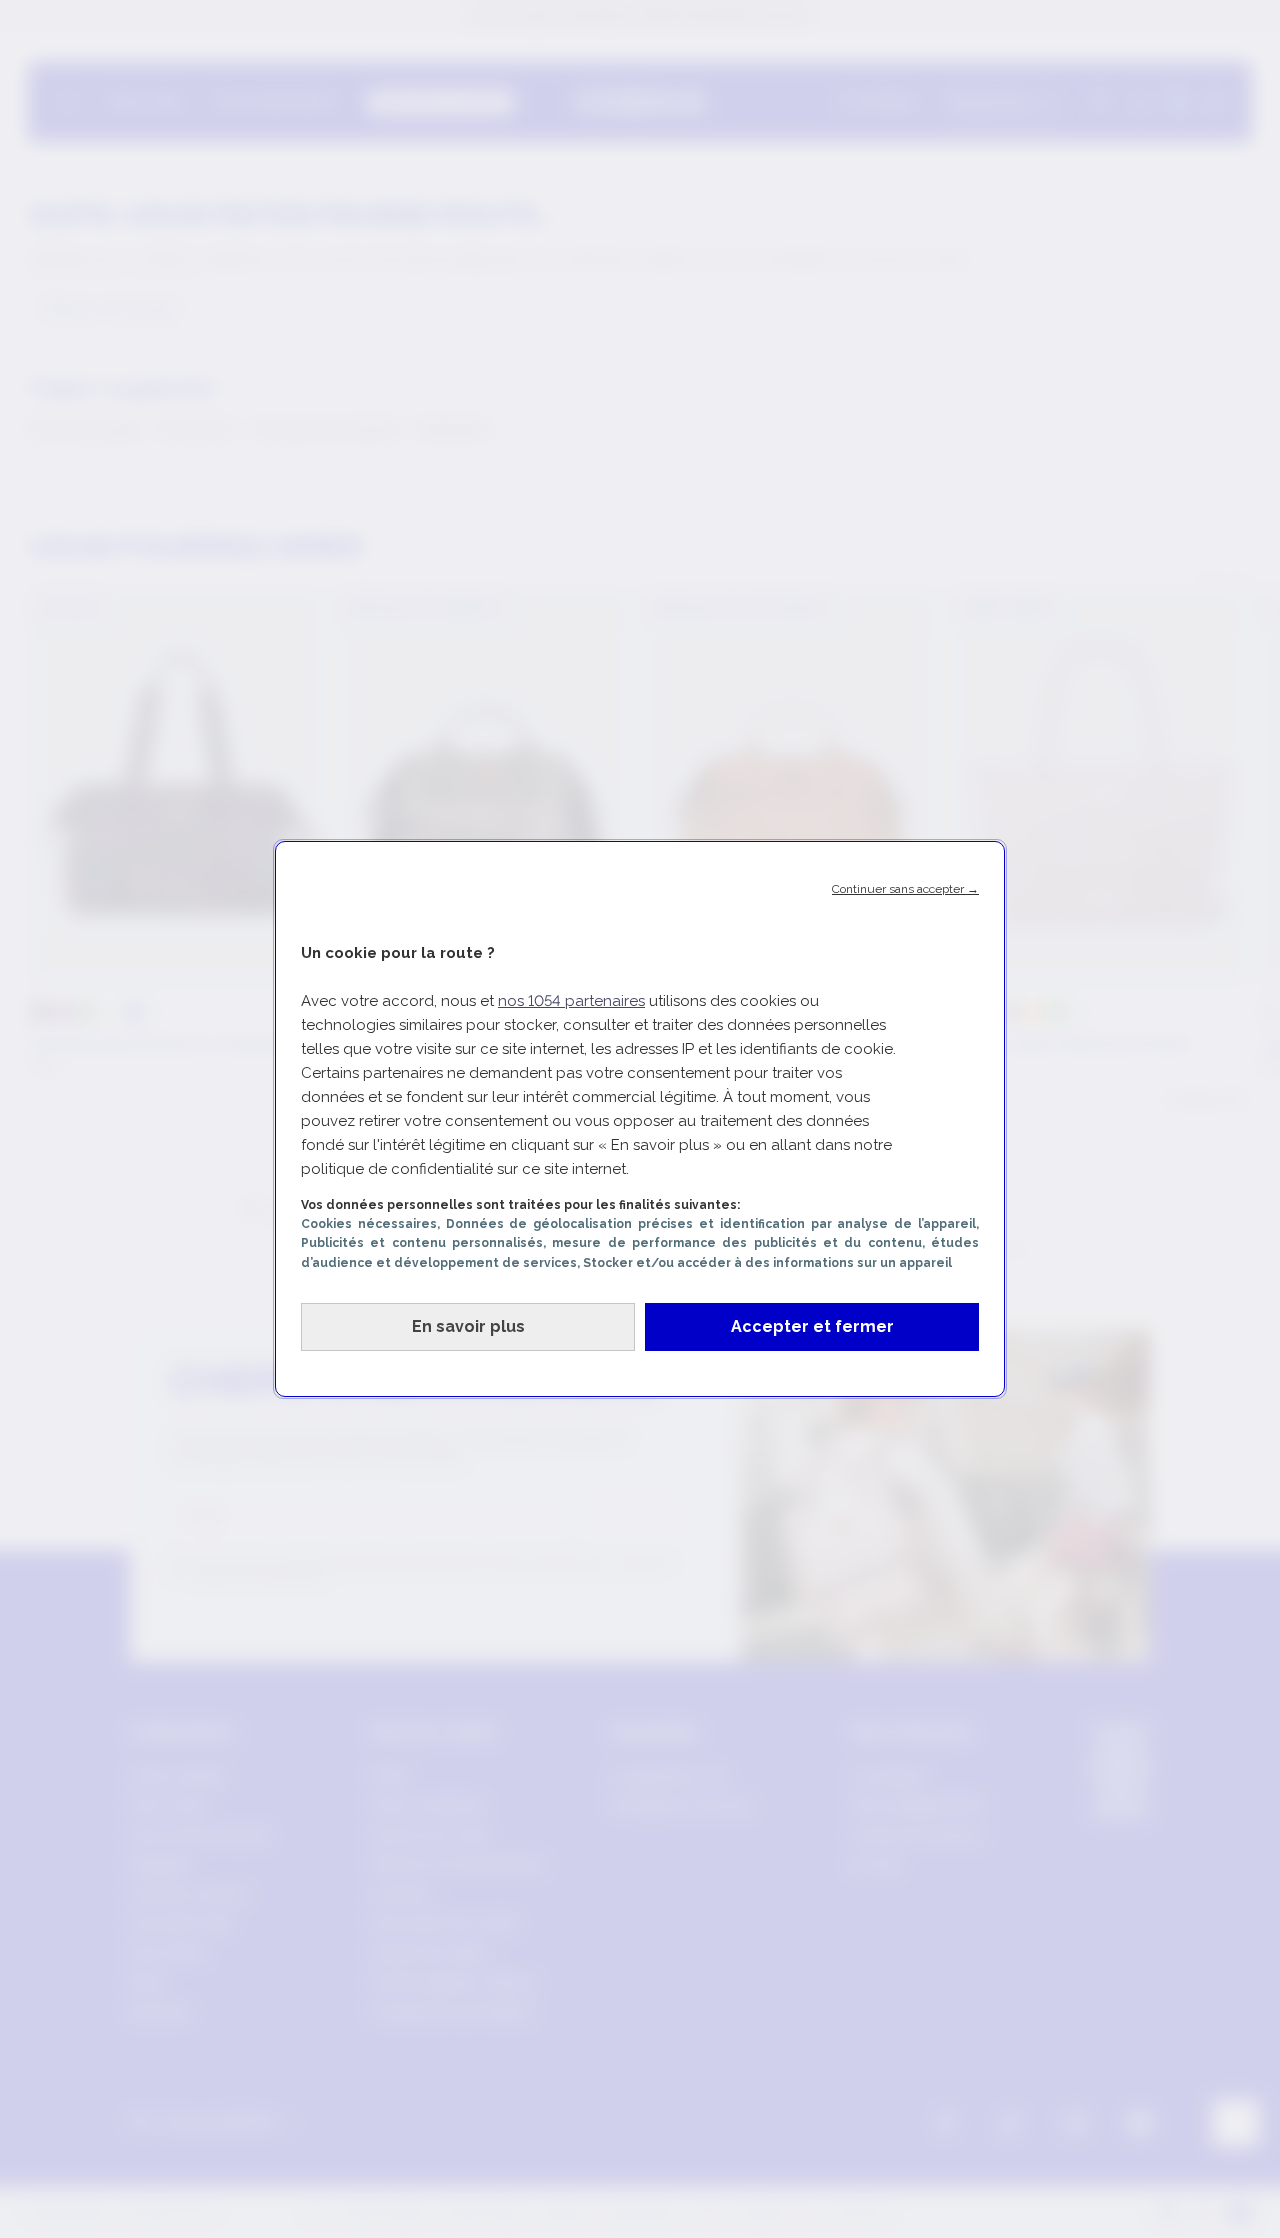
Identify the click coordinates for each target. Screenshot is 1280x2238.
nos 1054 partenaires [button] (571, 1001)
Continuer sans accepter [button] (905, 889)
